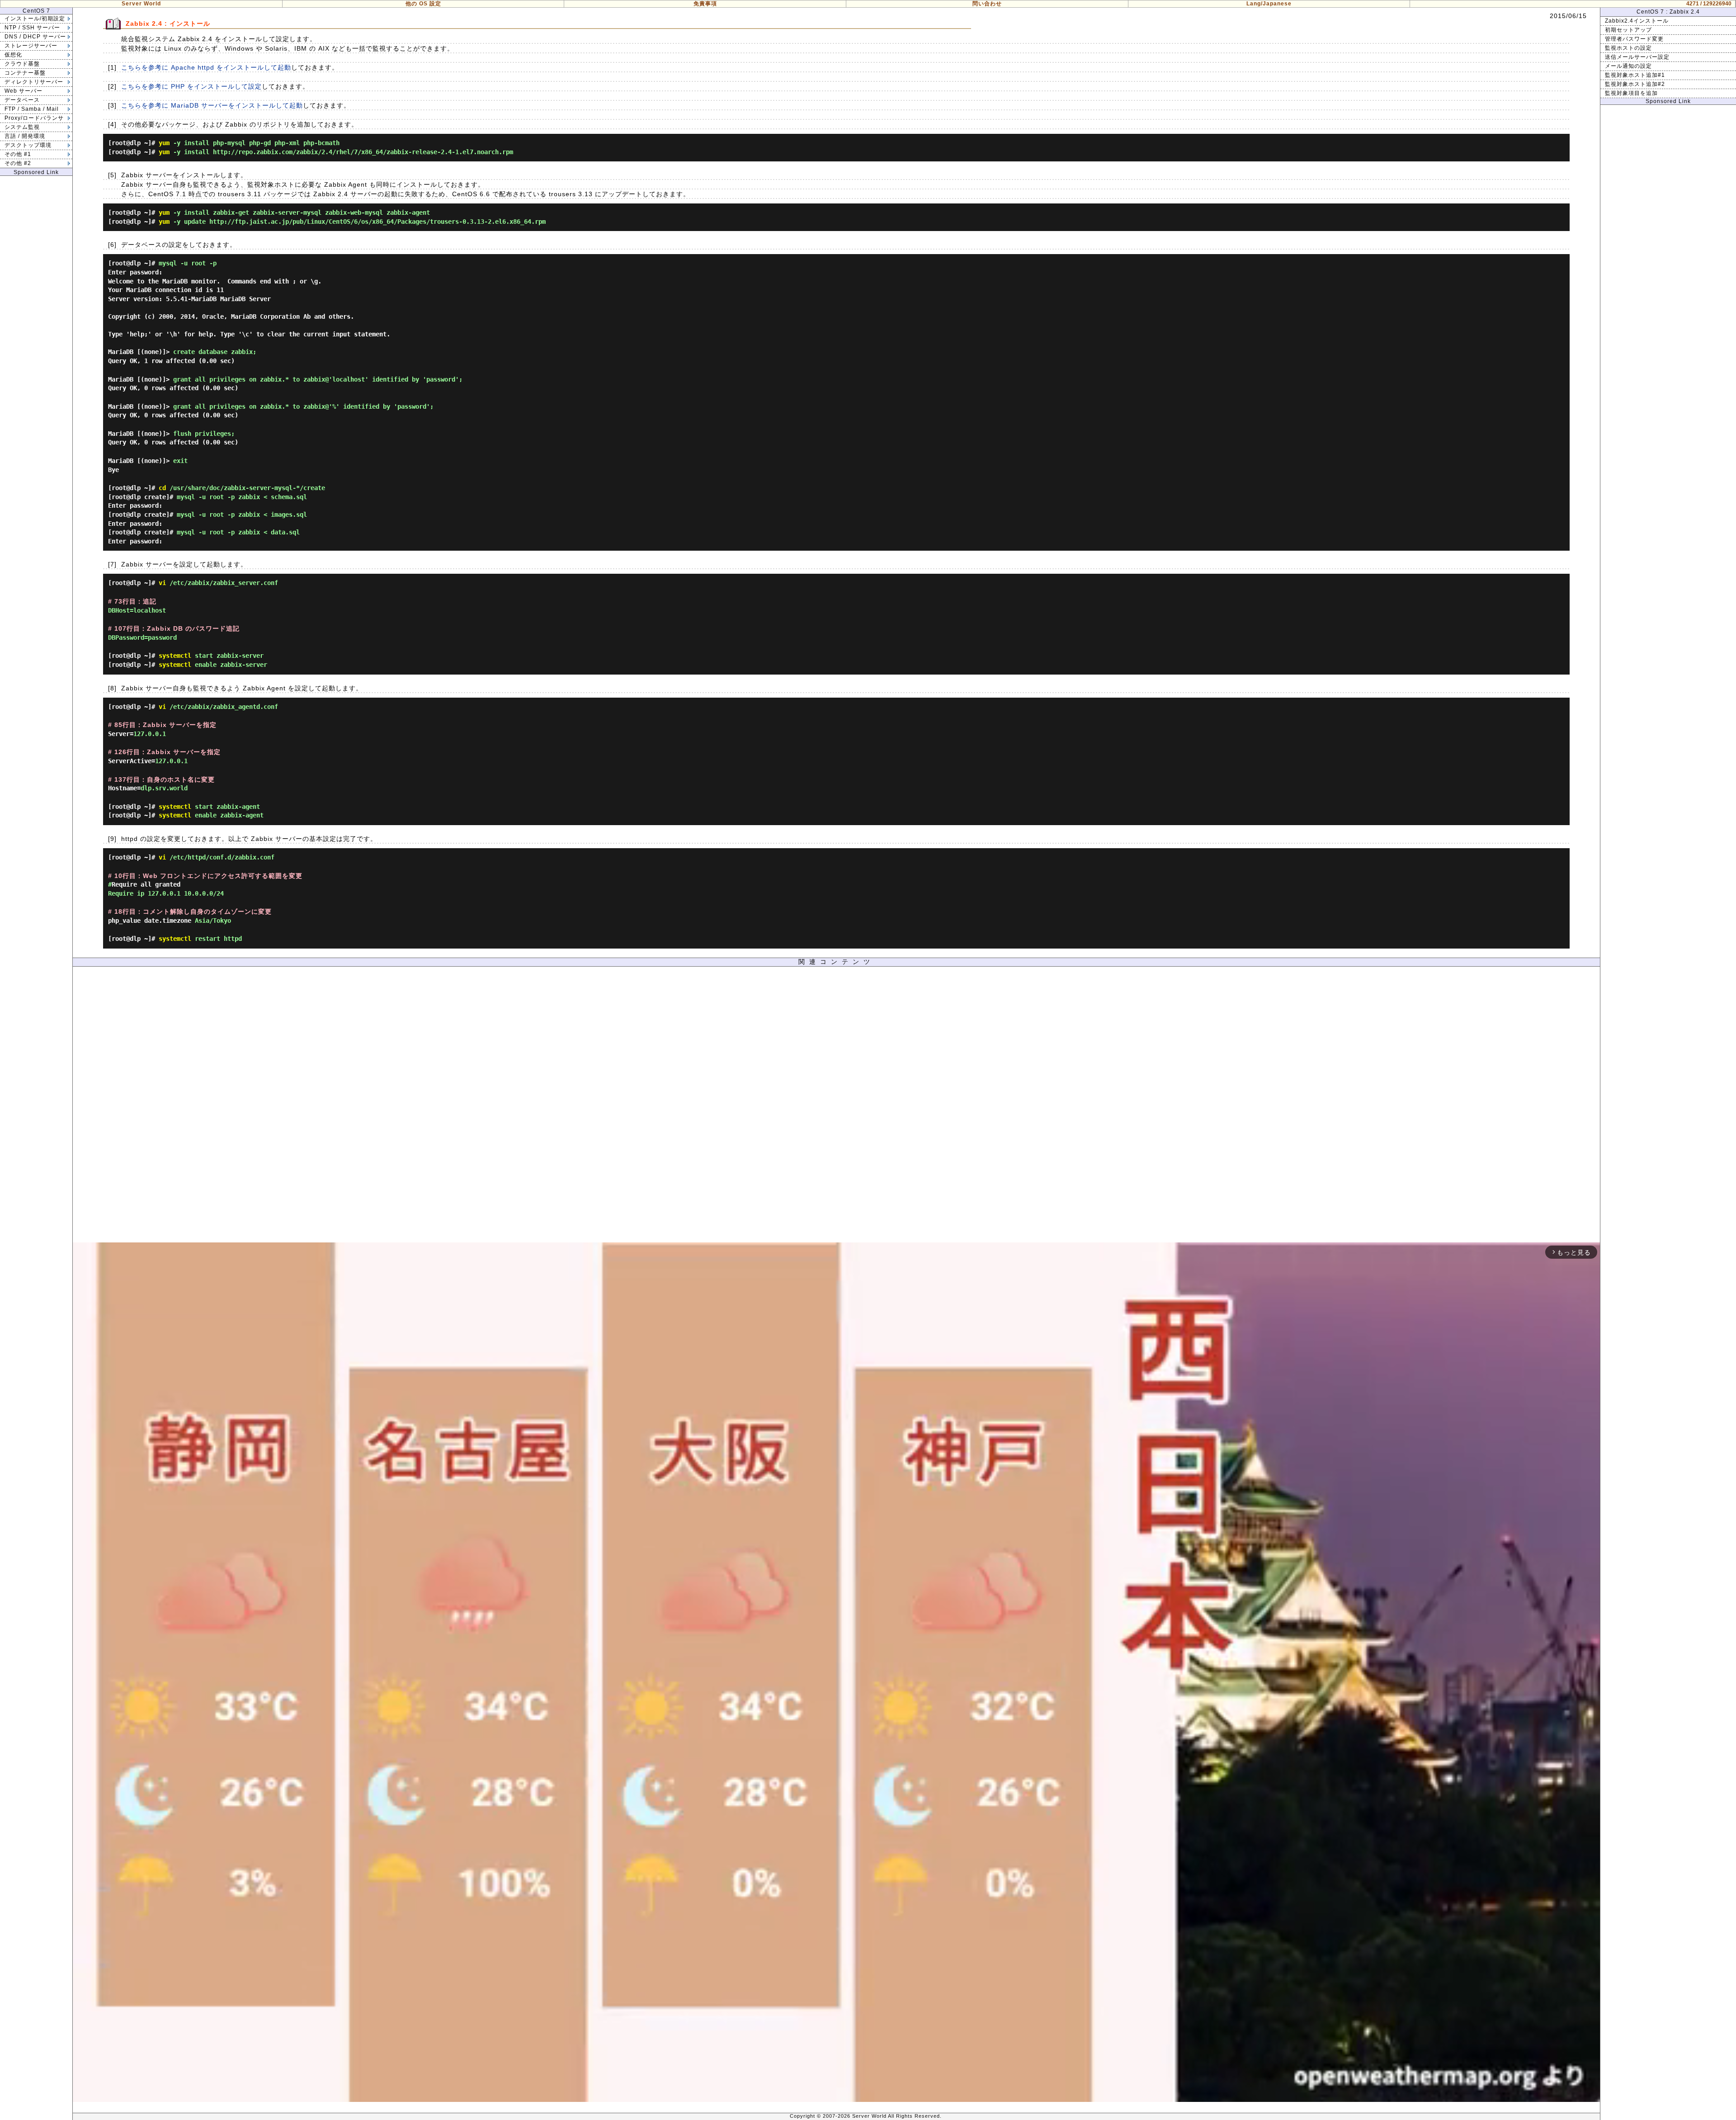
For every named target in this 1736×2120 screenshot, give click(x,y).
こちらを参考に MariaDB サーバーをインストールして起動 (212, 105)
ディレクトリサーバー (34, 82)
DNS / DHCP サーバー (35, 37)
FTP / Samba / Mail (32, 109)
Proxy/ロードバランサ (34, 118)
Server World (141, 4)
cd (162, 488)
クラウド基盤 (22, 64)
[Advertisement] (836, 1107)
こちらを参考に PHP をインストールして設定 (191, 86)
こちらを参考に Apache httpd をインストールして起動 (206, 67)
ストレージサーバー (31, 46)
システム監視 (22, 127)
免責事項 (705, 4)
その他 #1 (18, 154)
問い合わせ (987, 4)
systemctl (175, 656)
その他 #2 (18, 163)
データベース (22, 100)
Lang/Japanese (1269, 4)
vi (162, 583)
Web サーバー (24, 91)
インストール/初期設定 (35, 19)
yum (164, 143)
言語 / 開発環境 (25, 136)
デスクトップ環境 (28, 145)
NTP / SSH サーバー (32, 28)
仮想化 (13, 55)
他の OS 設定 (423, 4)
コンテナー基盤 (25, 73)
